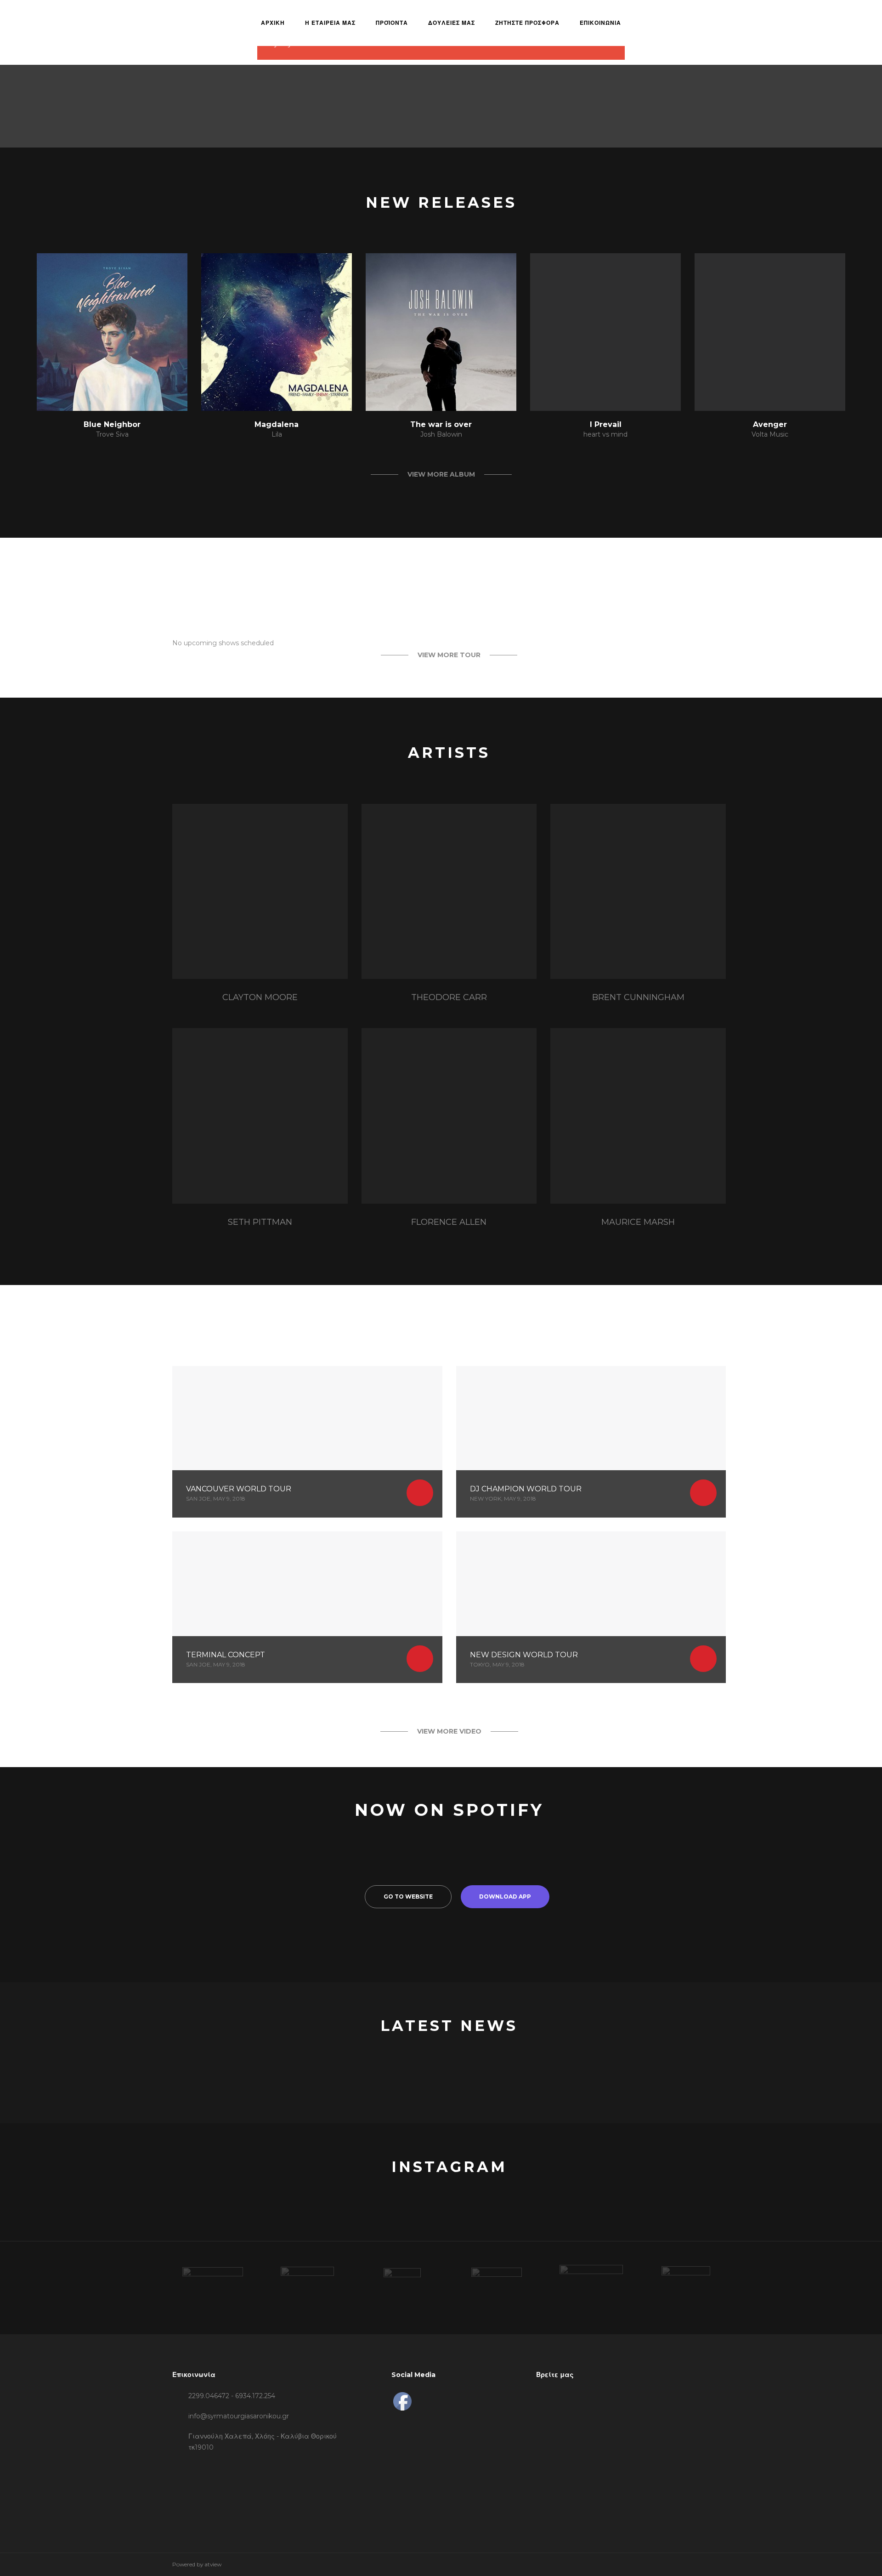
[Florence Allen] (449, 1116)
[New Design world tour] (591, 1607)
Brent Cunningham (638, 997)
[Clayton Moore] (260, 892)
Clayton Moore (260, 997)
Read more (420, 1493)
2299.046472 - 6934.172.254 (232, 2396)
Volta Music (770, 434)
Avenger (770, 424)
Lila (277, 434)
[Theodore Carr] (449, 892)
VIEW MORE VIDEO (449, 1731)
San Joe (198, 1498)
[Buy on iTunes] (78, 392)
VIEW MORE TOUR (449, 655)
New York (486, 1498)
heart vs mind (605, 434)
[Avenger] (770, 332)
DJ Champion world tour (526, 1489)
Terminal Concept (226, 1655)
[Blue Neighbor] (112, 332)
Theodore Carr (449, 997)
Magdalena (277, 424)
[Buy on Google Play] (146, 392)
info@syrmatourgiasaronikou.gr (239, 2416)
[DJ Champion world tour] (591, 1442)
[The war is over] (441, 332)
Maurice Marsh (638, 1222)
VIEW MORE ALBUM (441, 474)
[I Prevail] (605, 332)
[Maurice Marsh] (638, 1116)
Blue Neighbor (112, 424)
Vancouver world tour (239, 1489)
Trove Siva (112, 434)
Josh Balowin (441, 434)
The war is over (441, 424)
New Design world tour (524, 1655)
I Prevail (606, 424)
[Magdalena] (277, 332)
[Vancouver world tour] (307, 1442)
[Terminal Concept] (307, 1607)
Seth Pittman (260, 1222)
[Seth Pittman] (260, 1116)
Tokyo (480, 1664)
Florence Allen (449, 1222)
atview (213, 2564)
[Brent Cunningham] (638, 892)
